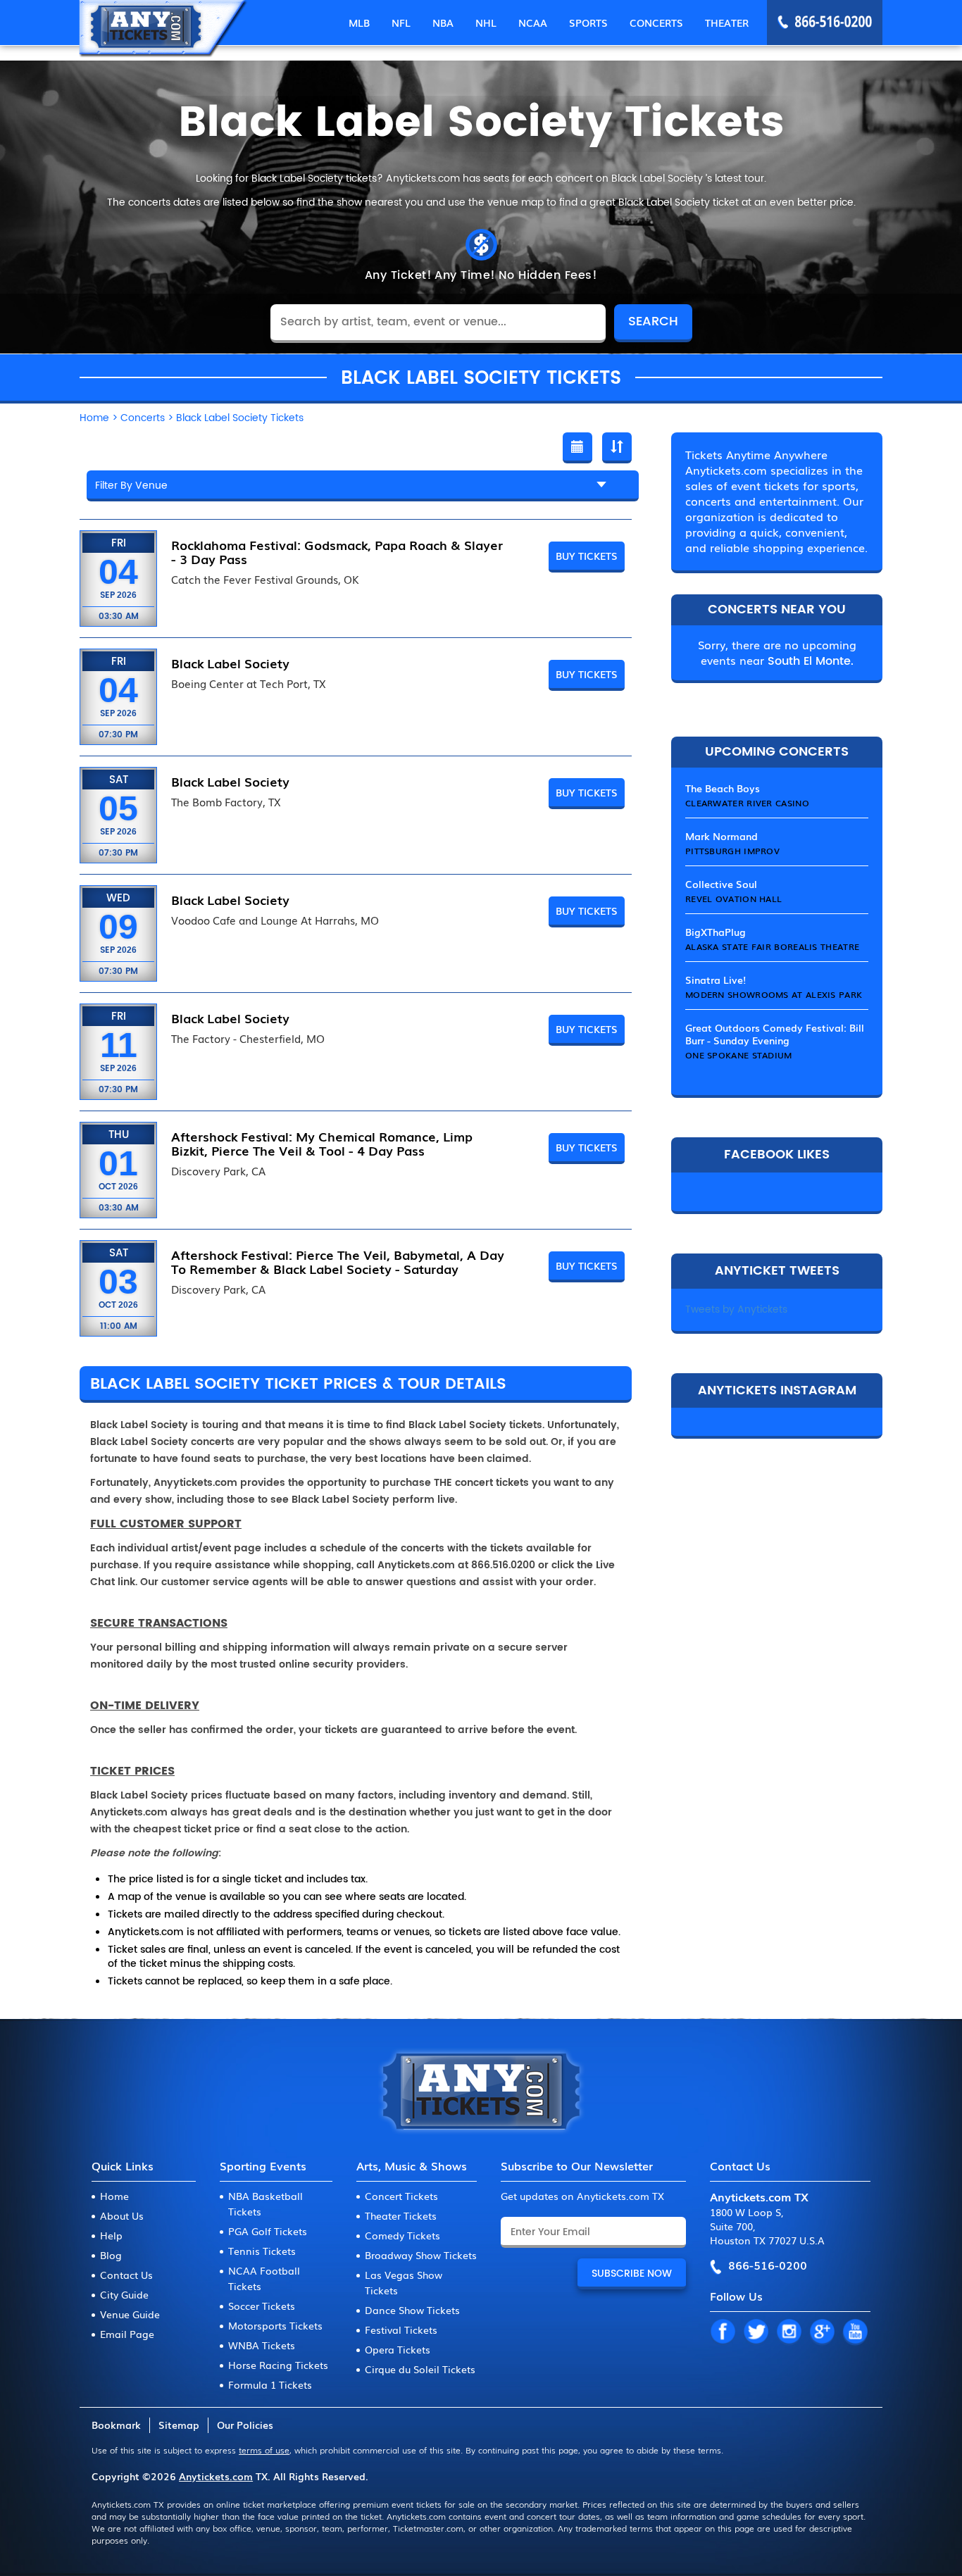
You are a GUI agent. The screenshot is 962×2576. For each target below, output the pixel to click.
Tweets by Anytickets (736, 1309)
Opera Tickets (398, 2349)
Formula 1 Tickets (270, 2384)
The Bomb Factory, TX (226, 802)
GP (822, 2332)
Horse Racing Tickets (278, 2365)
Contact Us (126, 2275)
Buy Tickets (587, 556)
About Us (122, 2215)
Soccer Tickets (262, 2306)
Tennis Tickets (262, 2251)
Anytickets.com (216, 2476)
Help (111, 2235)
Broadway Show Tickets (421, 2255)
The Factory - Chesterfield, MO (248, 1039)
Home (114, 2196)
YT (855, 2332)
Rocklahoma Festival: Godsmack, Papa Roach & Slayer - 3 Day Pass (337, 551)
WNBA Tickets (262, 2345)
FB (723, 2332)
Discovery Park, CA (218, 1171)
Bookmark (116, 2425)
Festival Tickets (401, 2330)
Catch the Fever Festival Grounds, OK (265, 580)
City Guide (124, 2294)
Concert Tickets (401, 2196)
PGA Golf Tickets (268, 2231)
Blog (111, 2255)
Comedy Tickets (402, 2235)
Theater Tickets (401, 2215)
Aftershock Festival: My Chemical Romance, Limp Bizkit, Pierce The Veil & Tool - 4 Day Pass (322, 1143)
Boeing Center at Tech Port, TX (249, 684)
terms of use (264, 2450)
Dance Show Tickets (412, 2310)
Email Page (127, 2334)
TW (756, 2332)
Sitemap (179, 2425)
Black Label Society (230, 663)
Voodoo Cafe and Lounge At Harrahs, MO (275, 920)
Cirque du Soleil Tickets (420, 2369)
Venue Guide (130, 2314)
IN (789, 2332)
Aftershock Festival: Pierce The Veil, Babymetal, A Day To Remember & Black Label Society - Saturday (338, 1261)
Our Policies (245, 2425)
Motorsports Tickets (275, 2325)
